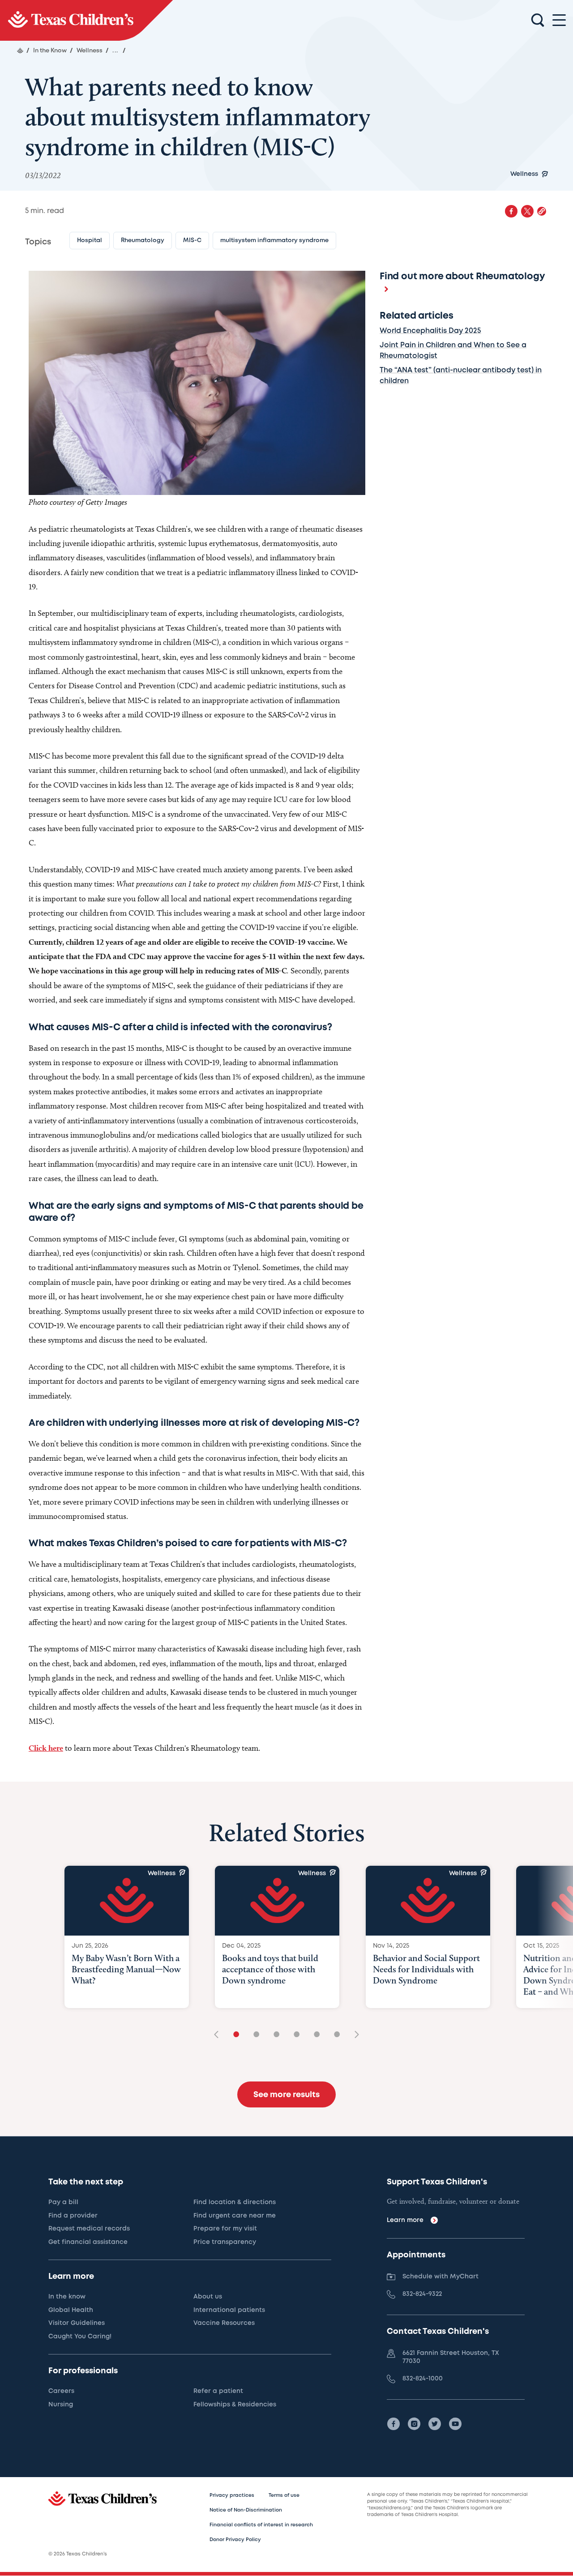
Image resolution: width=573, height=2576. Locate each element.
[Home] (20, 51)
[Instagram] (414, 2424)
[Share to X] (527, 211)
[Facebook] (393, 2424)
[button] (542, 211)
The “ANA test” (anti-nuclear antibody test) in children (461, 376)
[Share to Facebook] (511, 211)
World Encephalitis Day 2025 (430, 331)
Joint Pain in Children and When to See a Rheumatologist (453, 351)
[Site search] (538, 21)
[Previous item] (219, 2035)
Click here (46, 1748)
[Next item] (354, 2035)
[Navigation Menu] (559, 20)
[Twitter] (435, 2424)
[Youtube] (455, 2424)
